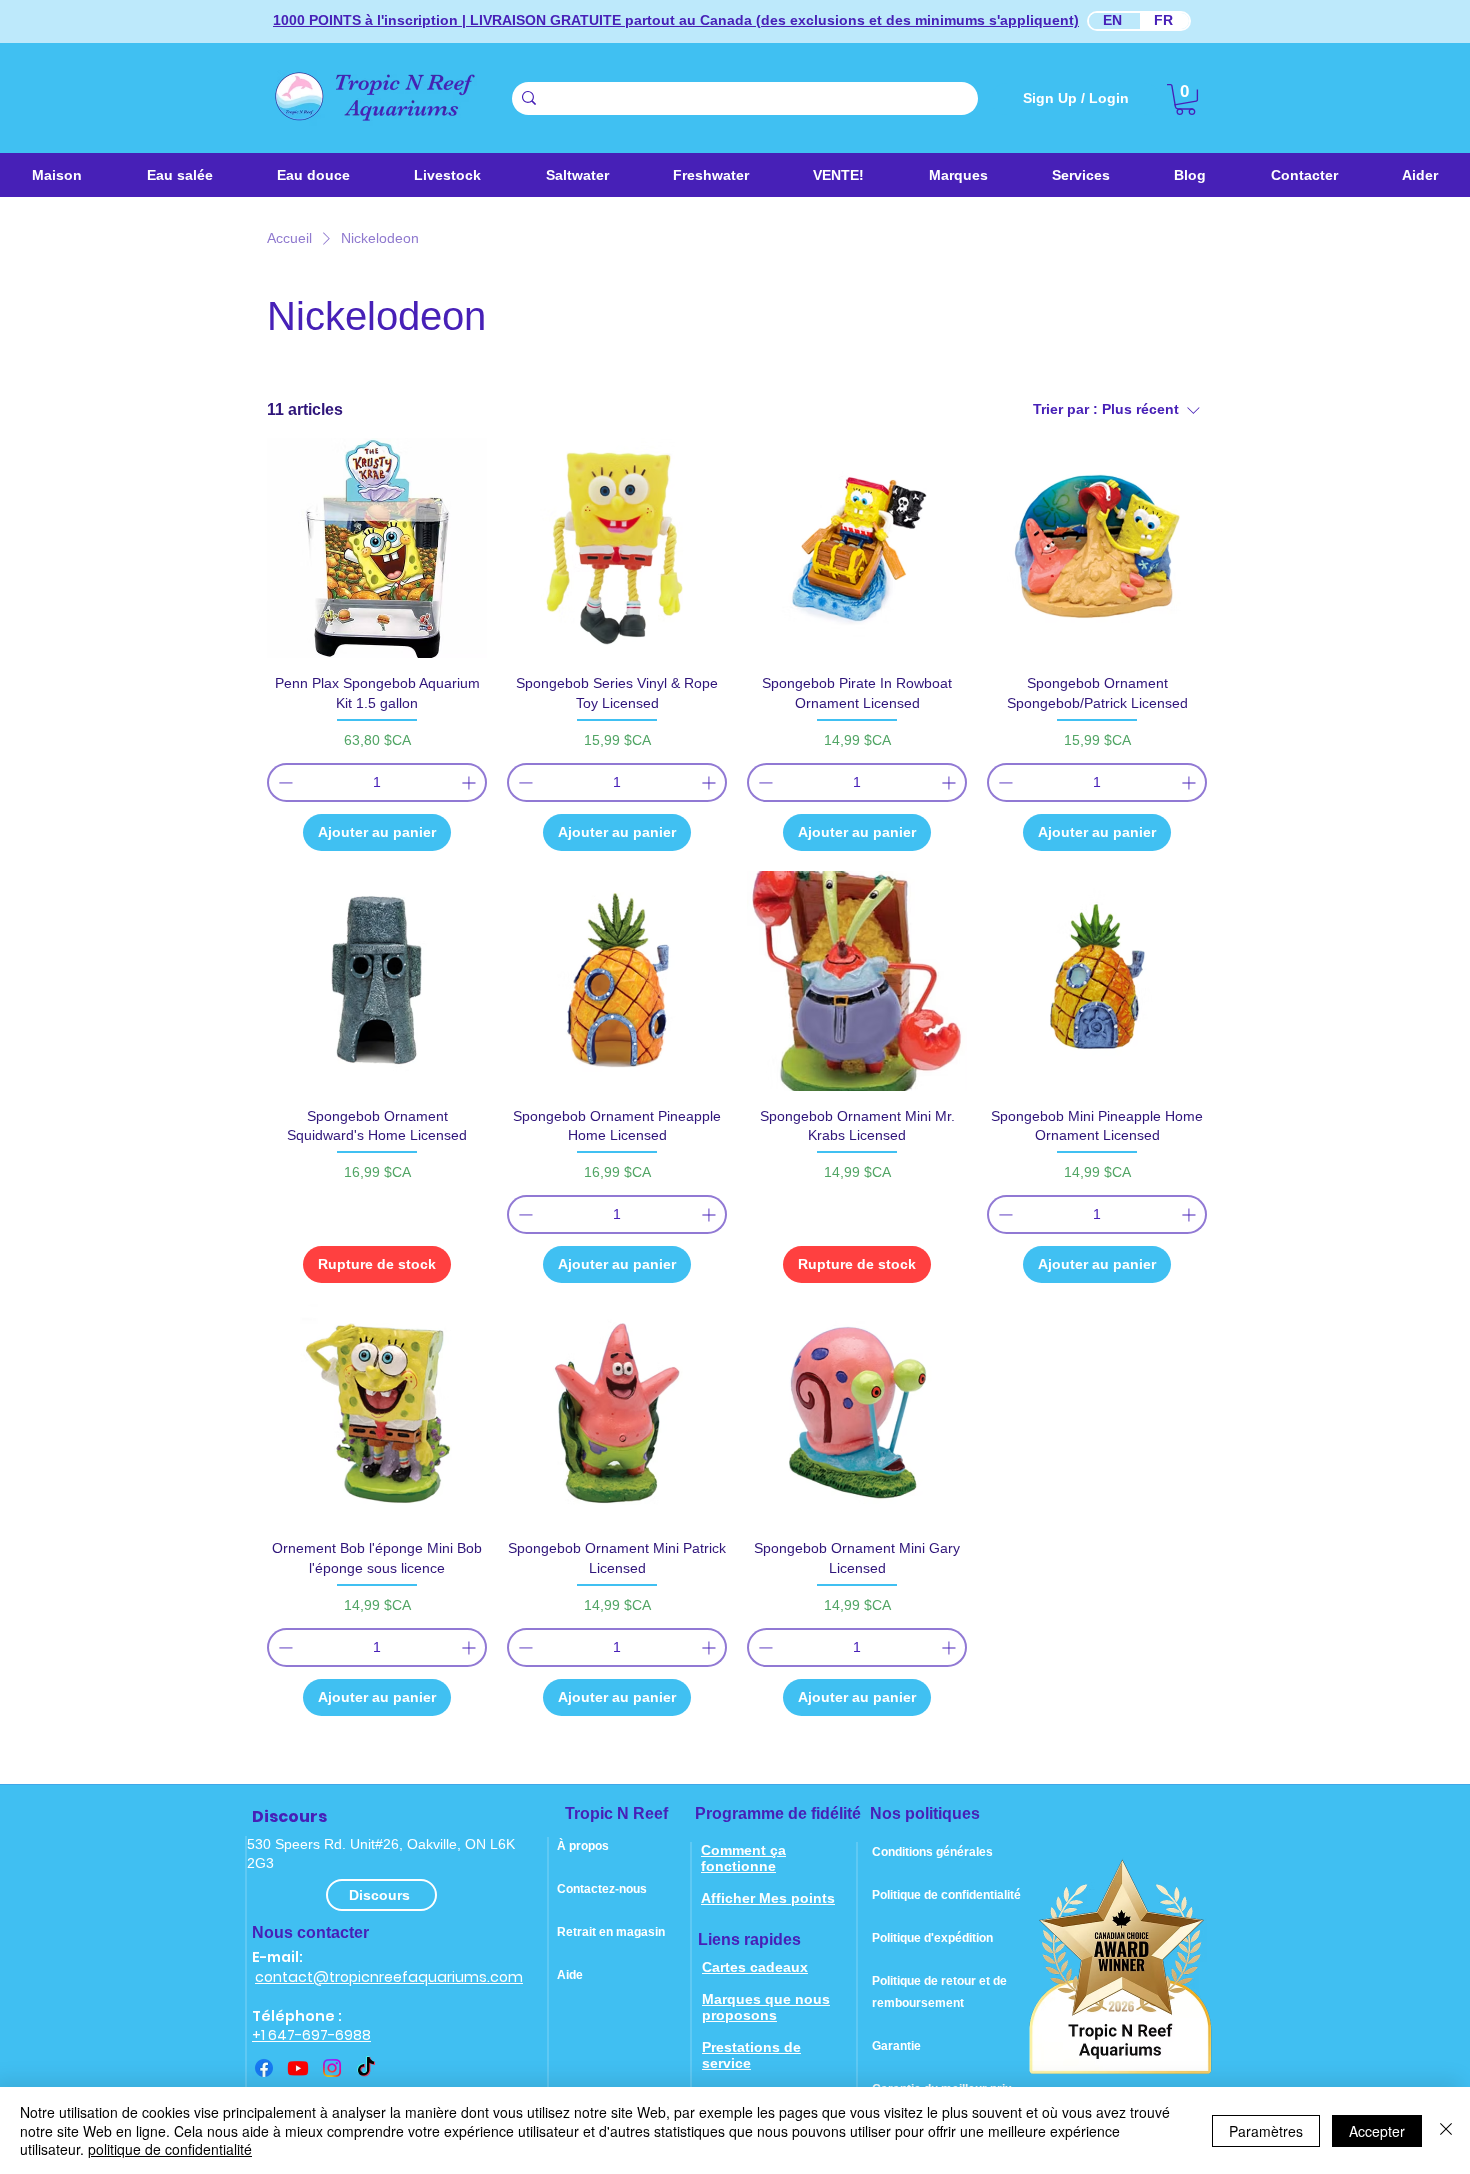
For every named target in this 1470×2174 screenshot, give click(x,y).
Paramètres (1266, 2131)
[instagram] (332, 2068)
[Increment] (470, 782)
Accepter (1377, 2131)
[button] (576, 175)
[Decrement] (283, 782)
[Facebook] (264, 2068)
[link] (1185, 99)
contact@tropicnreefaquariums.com (389, 1977)
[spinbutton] (377, 782)
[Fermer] (1446, 2130)
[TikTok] (366, 2068)
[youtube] (298, 2068)
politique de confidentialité (170, 2149)
